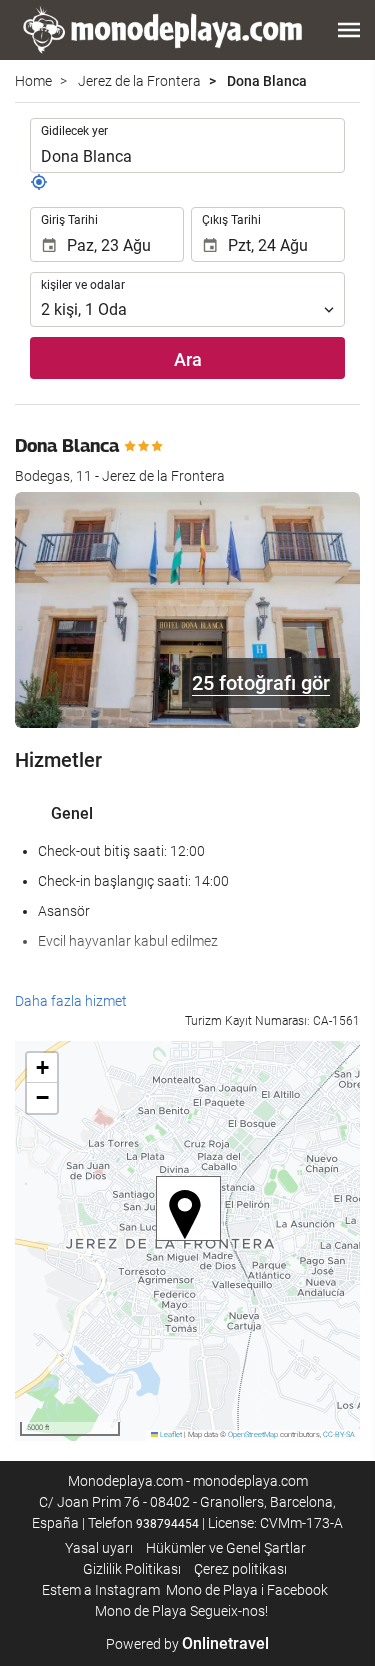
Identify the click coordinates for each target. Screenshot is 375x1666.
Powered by (187, 1644)
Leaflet (170, 1434)
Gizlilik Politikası (132, 1569)
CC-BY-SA (339, 1434)
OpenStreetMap (253, 1434)
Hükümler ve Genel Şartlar (226, 1548)
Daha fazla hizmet (71, 1001)
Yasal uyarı (99, 1548)
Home (33, 81)
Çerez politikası (240, 1569)
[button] (349, 30)
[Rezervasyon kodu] (39, 186)
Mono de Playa (212, 1590)
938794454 (167, 1524)
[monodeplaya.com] (165, 30)
